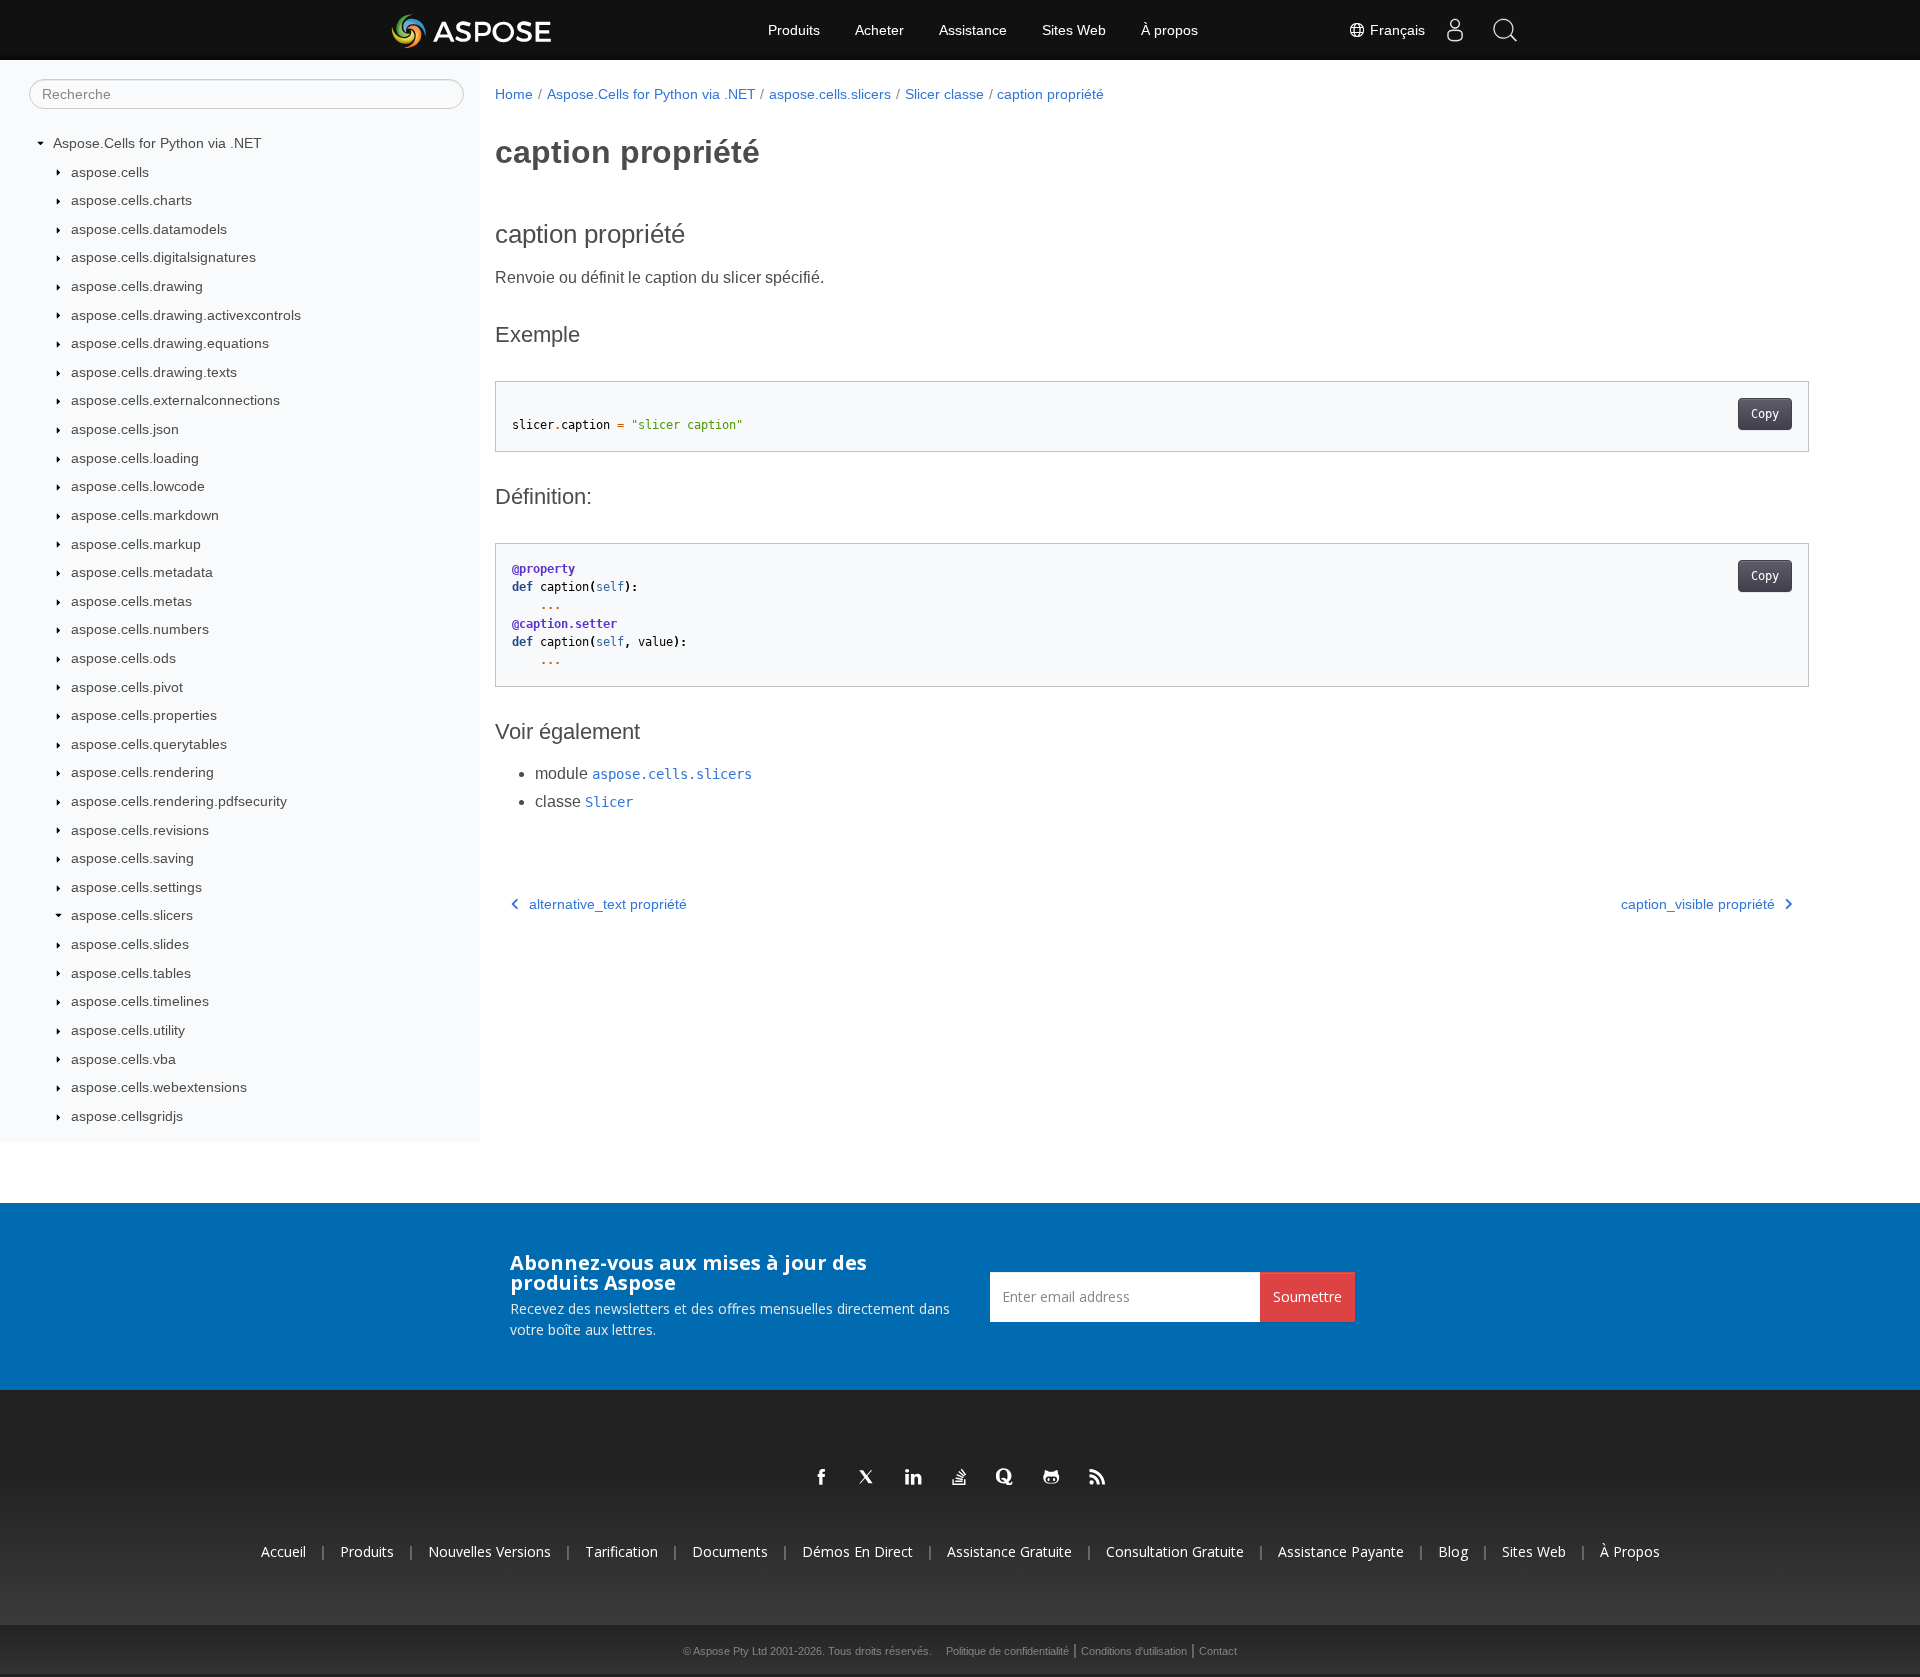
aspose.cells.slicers (132, 915)
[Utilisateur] (1455, 30)
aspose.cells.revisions (140, 830)
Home (514, 94)
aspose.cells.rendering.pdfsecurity (179, 801)
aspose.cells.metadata (142, 572)
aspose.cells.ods (123, 658)
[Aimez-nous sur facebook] (822, 1478)
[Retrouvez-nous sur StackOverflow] (960, 1478)
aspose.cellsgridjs (127, 1116)
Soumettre (1307, 1296)
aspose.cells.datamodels (149, 229)
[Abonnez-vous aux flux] (1098, 1478)
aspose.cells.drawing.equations (170, 343)
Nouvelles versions (489, 1551)
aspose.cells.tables (131, 973)
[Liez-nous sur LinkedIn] (914, 1478)
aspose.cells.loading (135, 458)
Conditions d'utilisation (1134, 1651)
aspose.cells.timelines (140, 1001)
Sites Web (1074, 30)
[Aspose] (472, 30)
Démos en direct (857, 1551)
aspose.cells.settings (136, 887)
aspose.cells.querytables (149, 744)
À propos (1169, 30)
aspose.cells (110, 172)
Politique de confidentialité (1007, 1651)
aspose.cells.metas (131, 601)
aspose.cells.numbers (140, 629)
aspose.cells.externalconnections (175, 400)
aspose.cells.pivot (127, 687)
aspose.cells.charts (131, 200)
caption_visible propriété (1698, 904)
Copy (1765, 414)
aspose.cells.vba (123, 1059)
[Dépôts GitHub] (1052, 1478)
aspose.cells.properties (144, 715)
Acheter (879, 30)
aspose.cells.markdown (145, 515)
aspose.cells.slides (130, 944)
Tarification (621, 1551)
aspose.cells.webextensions (159, 1087)
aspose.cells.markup (136, 544)
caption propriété (1050, 94)
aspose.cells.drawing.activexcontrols (186, 315)
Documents (730, 1551)
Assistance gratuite (1009, 1551)
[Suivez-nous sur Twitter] (868, 1478)
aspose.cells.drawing (137, 286)
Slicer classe (944, 94)
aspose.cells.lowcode (138, 486)
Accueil (283, 1551)
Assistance (973, 30)
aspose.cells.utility (128, 1030)
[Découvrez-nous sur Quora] (1006, 1478)
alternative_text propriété (608, 904)
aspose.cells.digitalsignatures (163, 257)
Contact (1218, 1651)
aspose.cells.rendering (142, 772)
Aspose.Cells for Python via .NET (157, 143)
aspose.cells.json (125, 429)
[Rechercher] (1505, 30)
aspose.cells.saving (132, 858)
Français (1395, 30)
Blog (1453, 1551)
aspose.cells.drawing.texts (154, 372)
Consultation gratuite (1175, 1551)
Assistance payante (1341, 1551)
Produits (794, 30)
